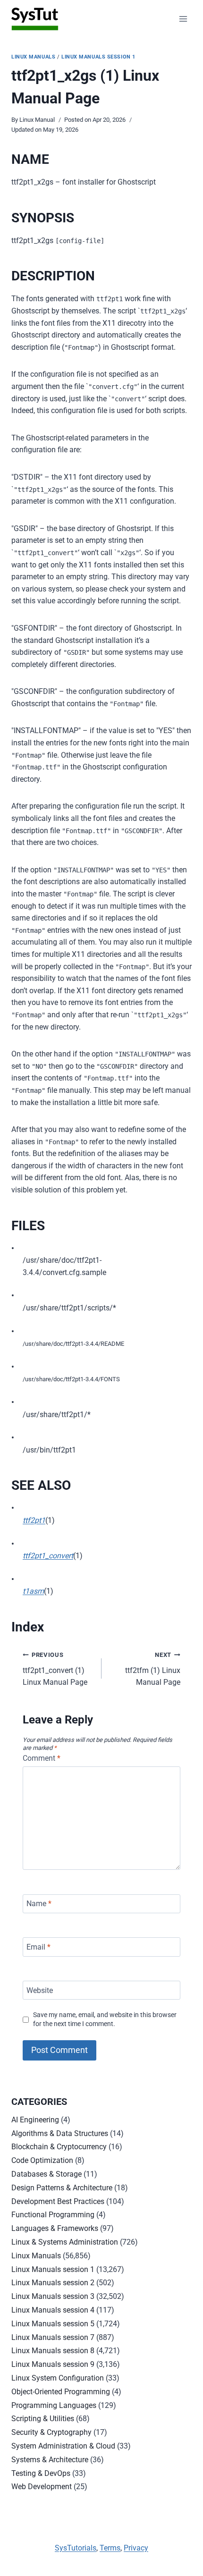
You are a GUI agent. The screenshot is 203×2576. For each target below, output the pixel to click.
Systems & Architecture (50, 2460)
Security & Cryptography (51, 2432)
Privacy (136, 2548)
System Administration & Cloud (63, 2446)
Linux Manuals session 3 (53, 2296)
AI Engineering (35, 2120)
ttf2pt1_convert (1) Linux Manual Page (55, 1669)
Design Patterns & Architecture (62, 2188)
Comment (42, 1758)
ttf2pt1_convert (48, 1556)
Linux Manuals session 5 (53, 2324)
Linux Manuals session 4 (53, 2310)
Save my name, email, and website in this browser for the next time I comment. (105, 2019)
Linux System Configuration (58, 2378)
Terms (110, 2548)
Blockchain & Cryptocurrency (59, 2147)
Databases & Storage (47, 2174)
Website (40, 1990)
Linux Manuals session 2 (53, 2283)
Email (38, 1947)
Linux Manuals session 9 (53, 2364)
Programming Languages (54, 2405)
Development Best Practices (58, 2201)
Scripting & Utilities (43, 2419)
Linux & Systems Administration (65, 2242)
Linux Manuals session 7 (53, 2337)
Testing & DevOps (41, 2473)
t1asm (33, 1591)
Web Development (42, 2487)
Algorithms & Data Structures (60, 2133)
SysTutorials (76, 2548)
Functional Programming (53, 2215)
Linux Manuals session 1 (98, 57)
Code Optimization (42, 2160)
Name (39, 1904)
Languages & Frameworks (55, 2228)
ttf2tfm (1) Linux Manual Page (153, 1669)
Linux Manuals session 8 (53, 2351)
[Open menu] (183, 19)
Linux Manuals (33, 57)
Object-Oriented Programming (61, 2392)
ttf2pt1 (34, 1520)
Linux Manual (37, 120)
